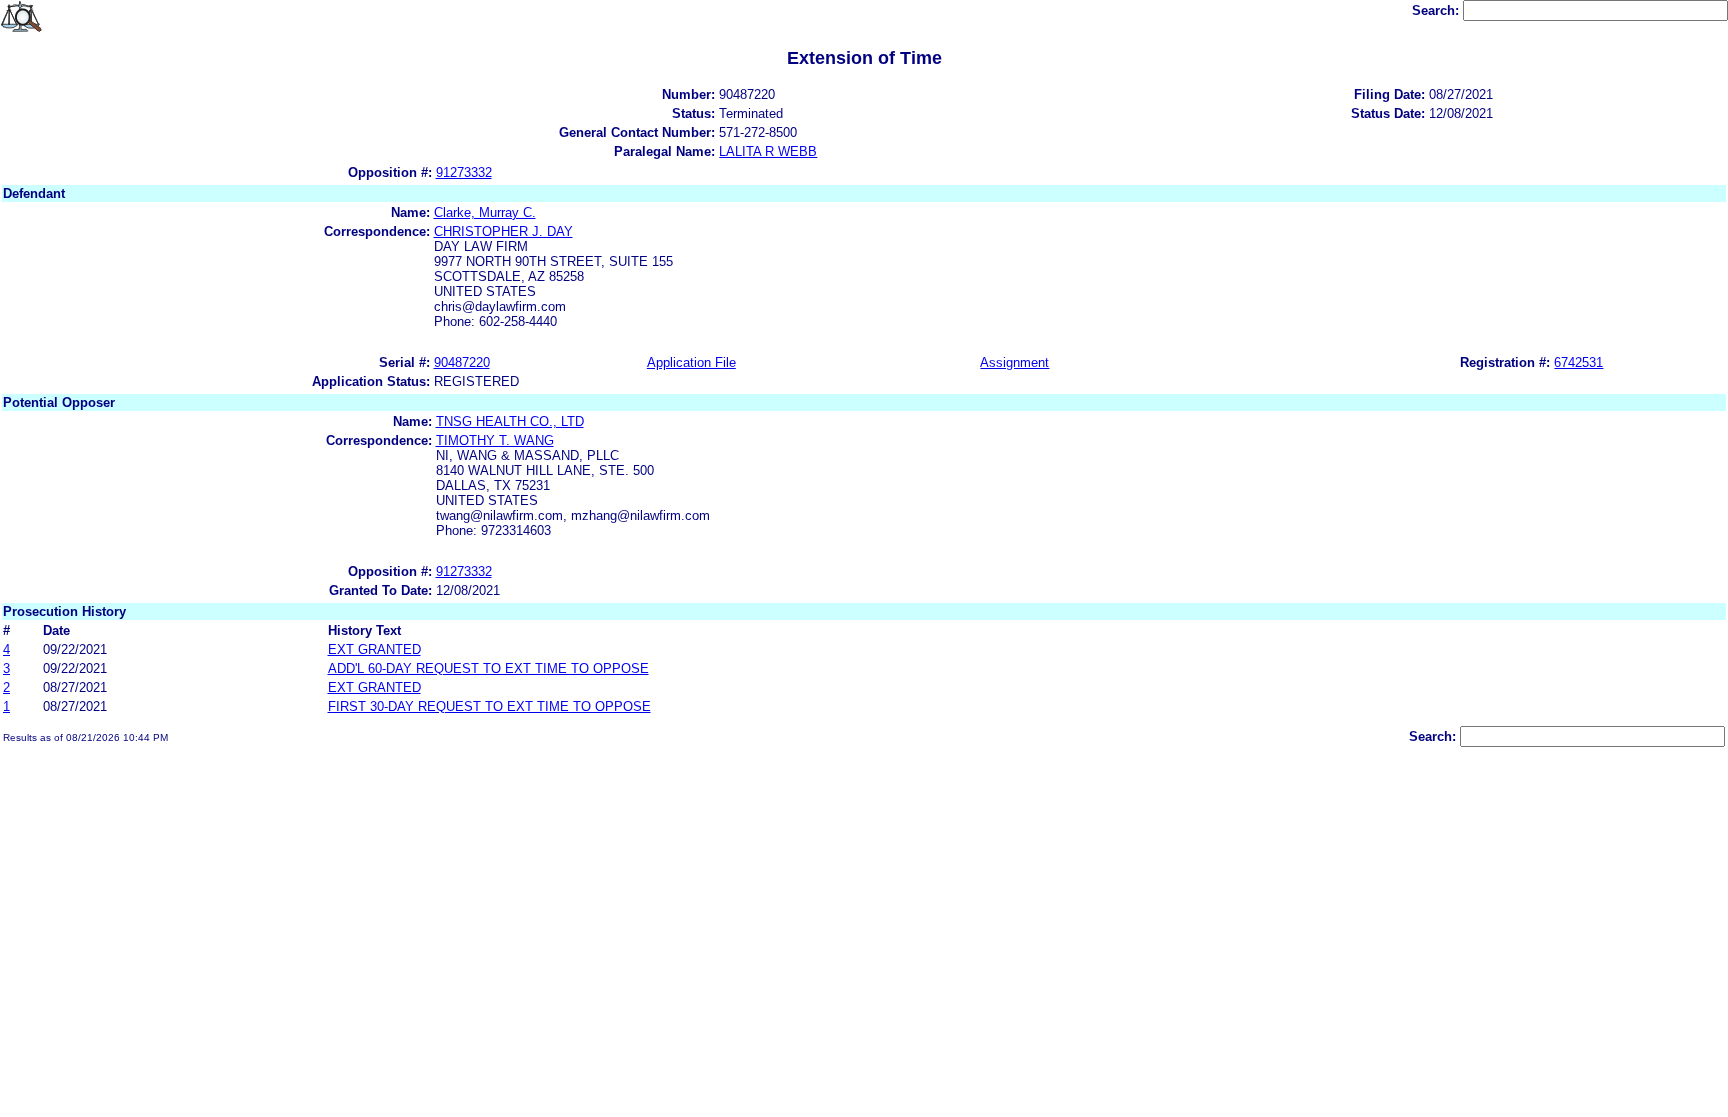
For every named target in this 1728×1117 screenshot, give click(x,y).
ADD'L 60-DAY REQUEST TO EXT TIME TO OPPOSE (488, 668)
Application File (691, 362)
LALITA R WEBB (768, 151)
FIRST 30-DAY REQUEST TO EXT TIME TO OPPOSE (489, 706)
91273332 (464, 172)
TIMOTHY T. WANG (495, 440)
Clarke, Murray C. (485, 212)
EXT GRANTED (374, 649)
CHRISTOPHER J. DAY (503, 231)
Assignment (1014, 362)
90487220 (462, 362)
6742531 (1578, 362)
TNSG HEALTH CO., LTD (510, 421)
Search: (1437, 10)
